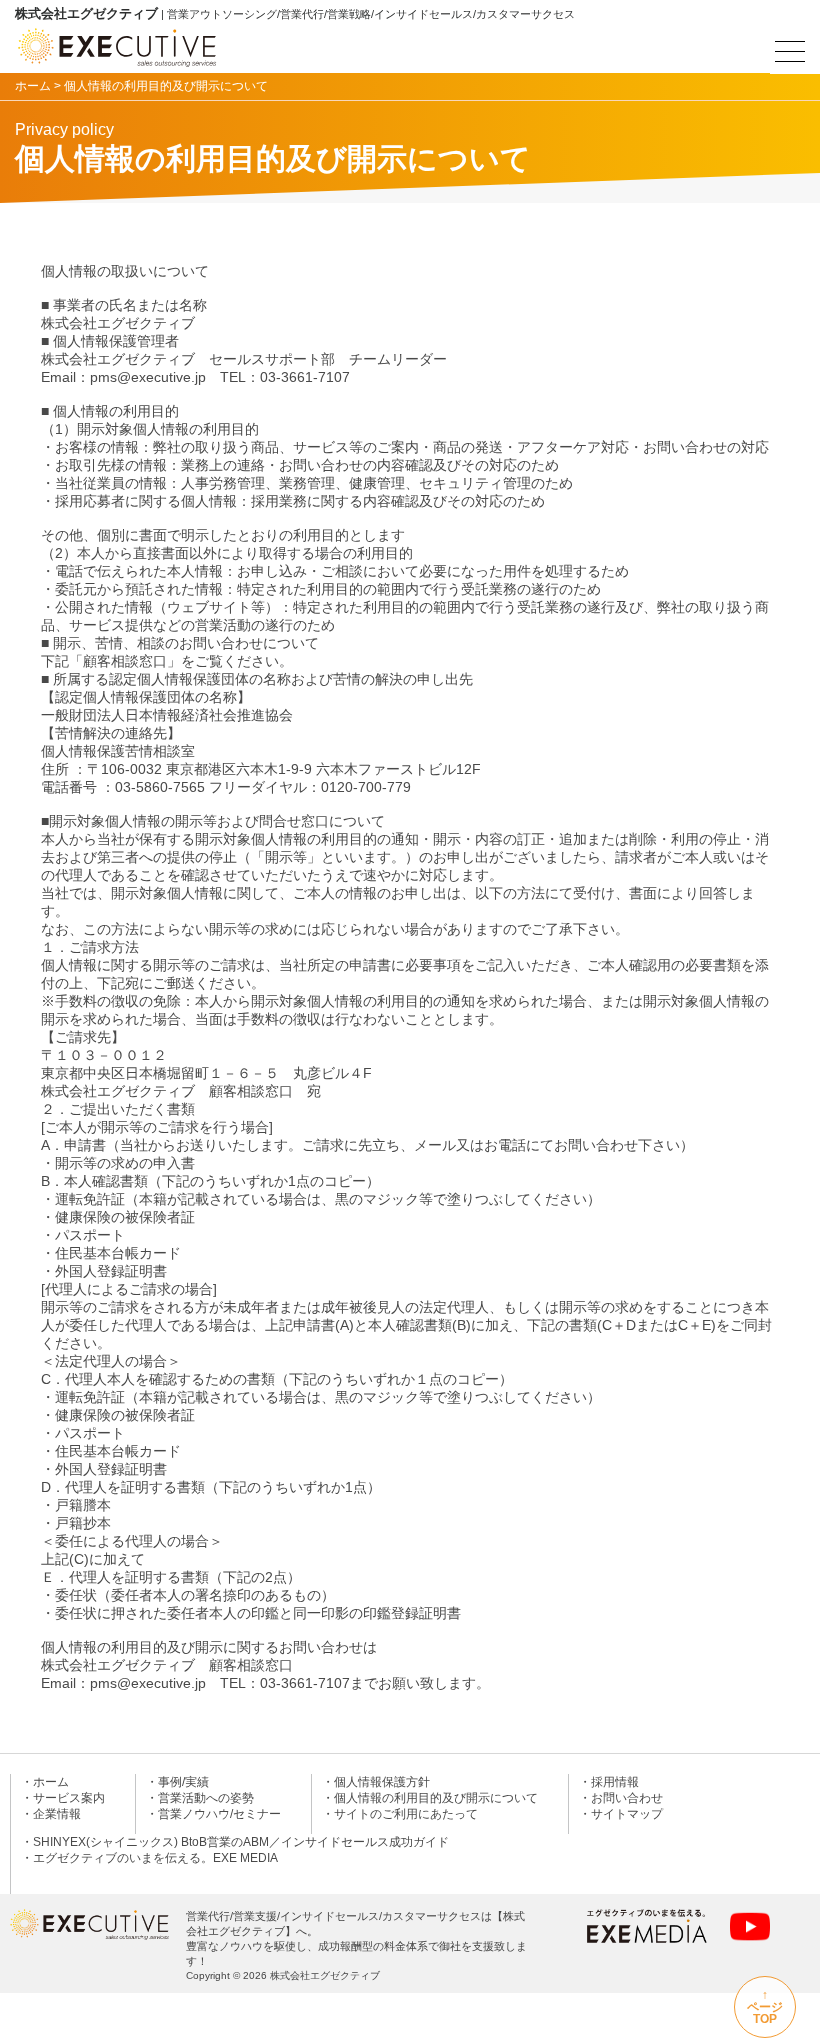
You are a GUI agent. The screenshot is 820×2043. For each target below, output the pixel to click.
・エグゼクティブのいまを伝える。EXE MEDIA (149, 1858)
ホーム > (38, 86)
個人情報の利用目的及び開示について (166, 86)
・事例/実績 (177, 1782)
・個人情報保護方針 (376, 1782)
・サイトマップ (621, 1814)
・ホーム (45, 1782)
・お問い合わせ (621, 1798)
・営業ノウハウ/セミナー (213, 1814)
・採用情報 (609, 1782)
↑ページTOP (765, 2007)
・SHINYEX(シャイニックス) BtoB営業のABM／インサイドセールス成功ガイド (235, 1842)
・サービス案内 (63, 1798)
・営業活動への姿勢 (200, 1798)
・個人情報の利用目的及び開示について (430, 1798)
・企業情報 (51, 1814)
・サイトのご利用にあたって (400, 1814)
